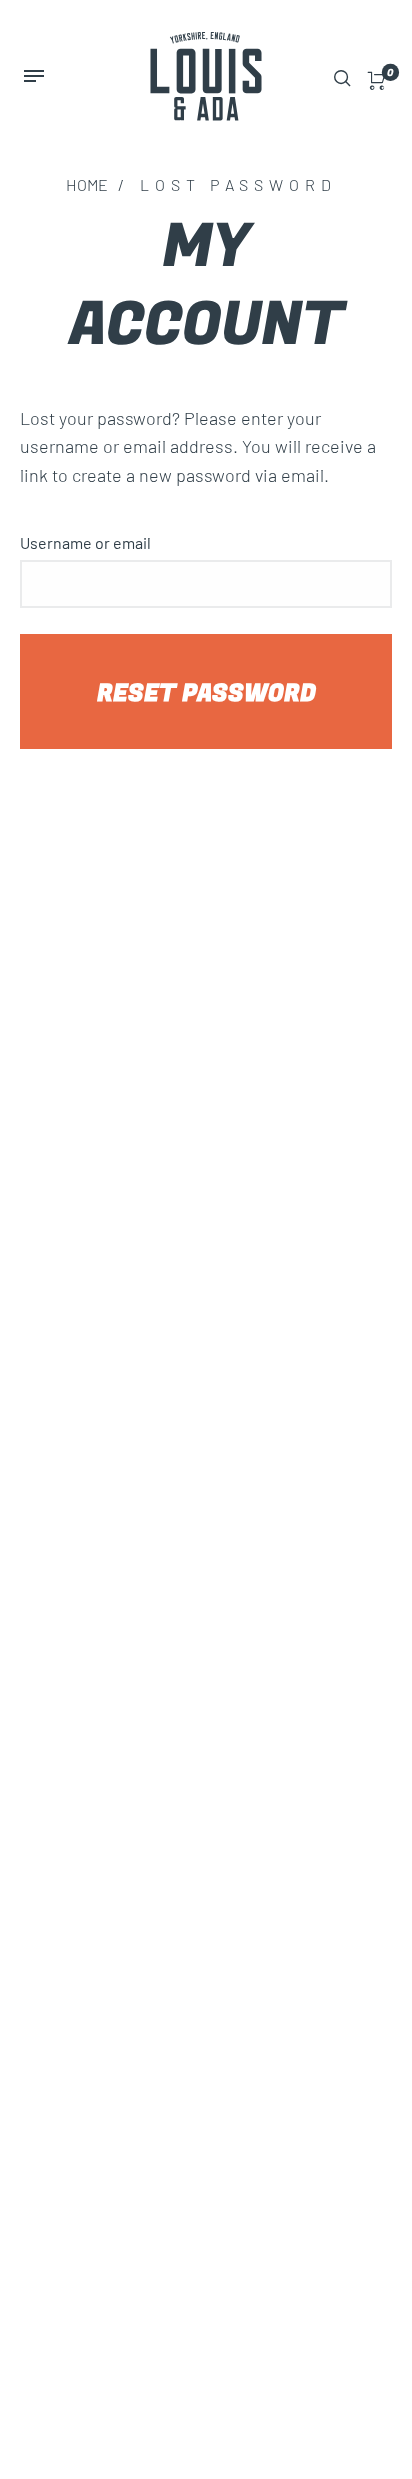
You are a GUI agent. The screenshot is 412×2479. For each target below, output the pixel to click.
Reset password (206, 693)
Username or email (85, 542)
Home (87, 184)
